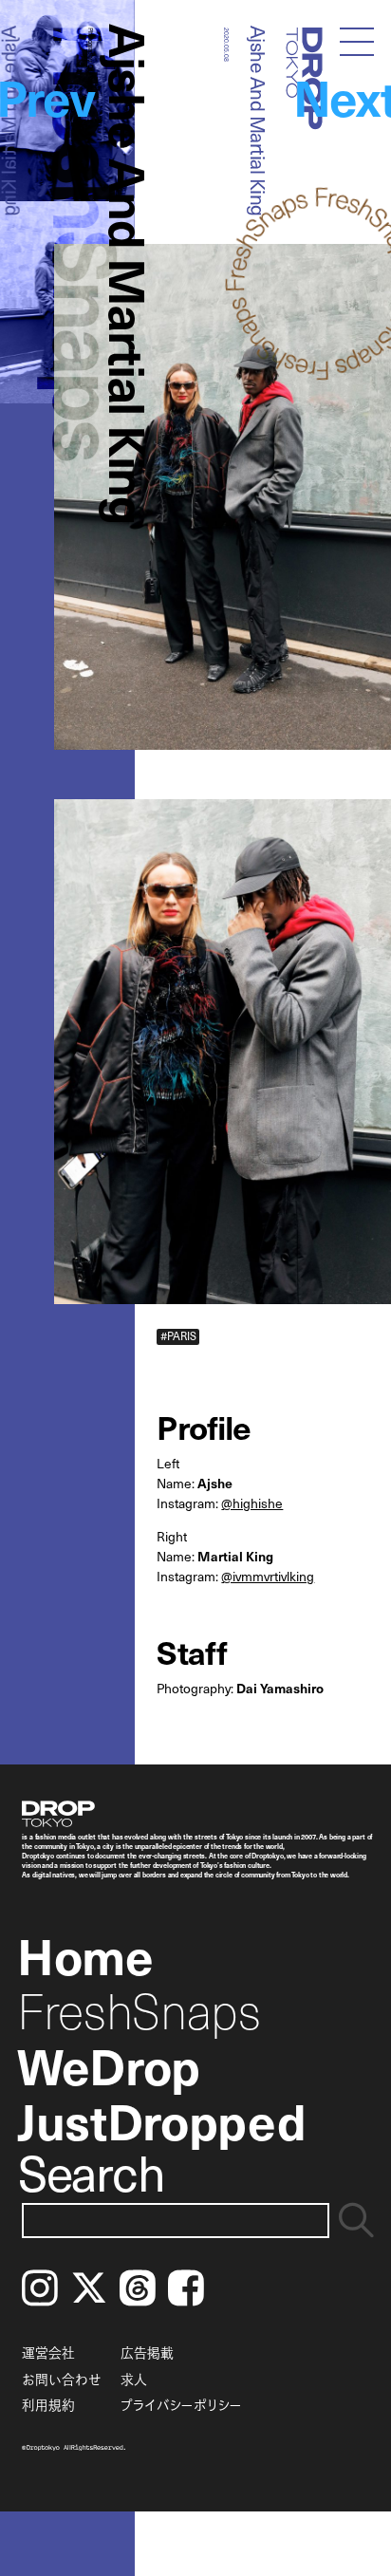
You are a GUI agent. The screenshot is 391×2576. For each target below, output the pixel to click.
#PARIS (178, 1336)
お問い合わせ (62, 2379)
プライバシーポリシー (181, 2405)
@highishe (252, 1503)
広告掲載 (147, 2352)
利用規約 (48, 2405)
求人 (134, 2379)
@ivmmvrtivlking (268, 1576)
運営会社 (48, 2352)
